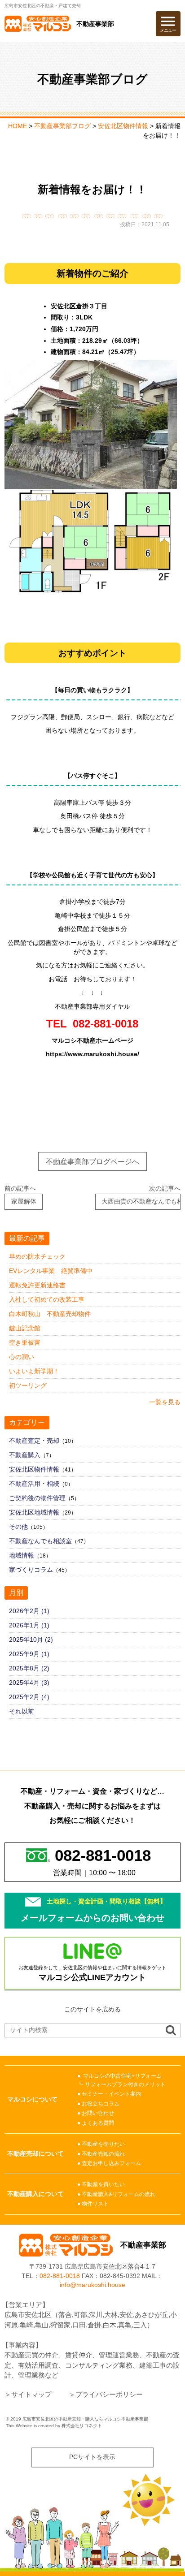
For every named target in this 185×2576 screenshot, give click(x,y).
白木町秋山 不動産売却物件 (50, 1314)
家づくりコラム (31, 1570)
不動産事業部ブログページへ (92, 1161)
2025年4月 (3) (29, 1683)
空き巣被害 (25, 1342)
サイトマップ (31, 2394)
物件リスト (95, 2204)
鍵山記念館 (25, 1328)
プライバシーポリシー (109, 2394)
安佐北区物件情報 (34, 1469)
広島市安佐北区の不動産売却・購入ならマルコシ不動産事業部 (85, 2419)
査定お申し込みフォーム (111, 2163)
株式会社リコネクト (82, 2426)
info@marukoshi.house (92, 2285)
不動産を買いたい (103, 2184)
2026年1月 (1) (29, 1625)
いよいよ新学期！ (34, 1371)
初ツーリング (28, 1385)
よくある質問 (98, 2123)
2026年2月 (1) (29, 1611)
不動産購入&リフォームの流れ (119, 2194)
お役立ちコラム (101, 2104)
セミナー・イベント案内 (111, 2094)
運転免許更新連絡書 (37, 1285)
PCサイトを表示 (92, 2457)
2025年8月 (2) (29, 1668)
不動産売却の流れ (103, 2154)
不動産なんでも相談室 (40, 1541)
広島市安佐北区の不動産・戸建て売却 (43, 6)
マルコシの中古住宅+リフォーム (122, 2076)
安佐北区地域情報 (34, 1512)
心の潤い (22, 1357)
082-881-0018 (60, 2276)
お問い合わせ (98, 2113)
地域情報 (22, 1555)
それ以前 (22, 1711)
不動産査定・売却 (34, 1441)
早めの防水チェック (37, 1256)
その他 (18, 1527)
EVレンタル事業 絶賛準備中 (51, 1271)
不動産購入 (25, 1455)
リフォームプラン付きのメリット (125, 2084)
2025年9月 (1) (29, 1654)
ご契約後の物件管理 (37, 1498)
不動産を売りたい (103, 2144)
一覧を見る (165, 1402)
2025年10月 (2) (31, 1640)
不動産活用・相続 (34, 1484)
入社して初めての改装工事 (47, 1299)
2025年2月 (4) (29, 1697)
